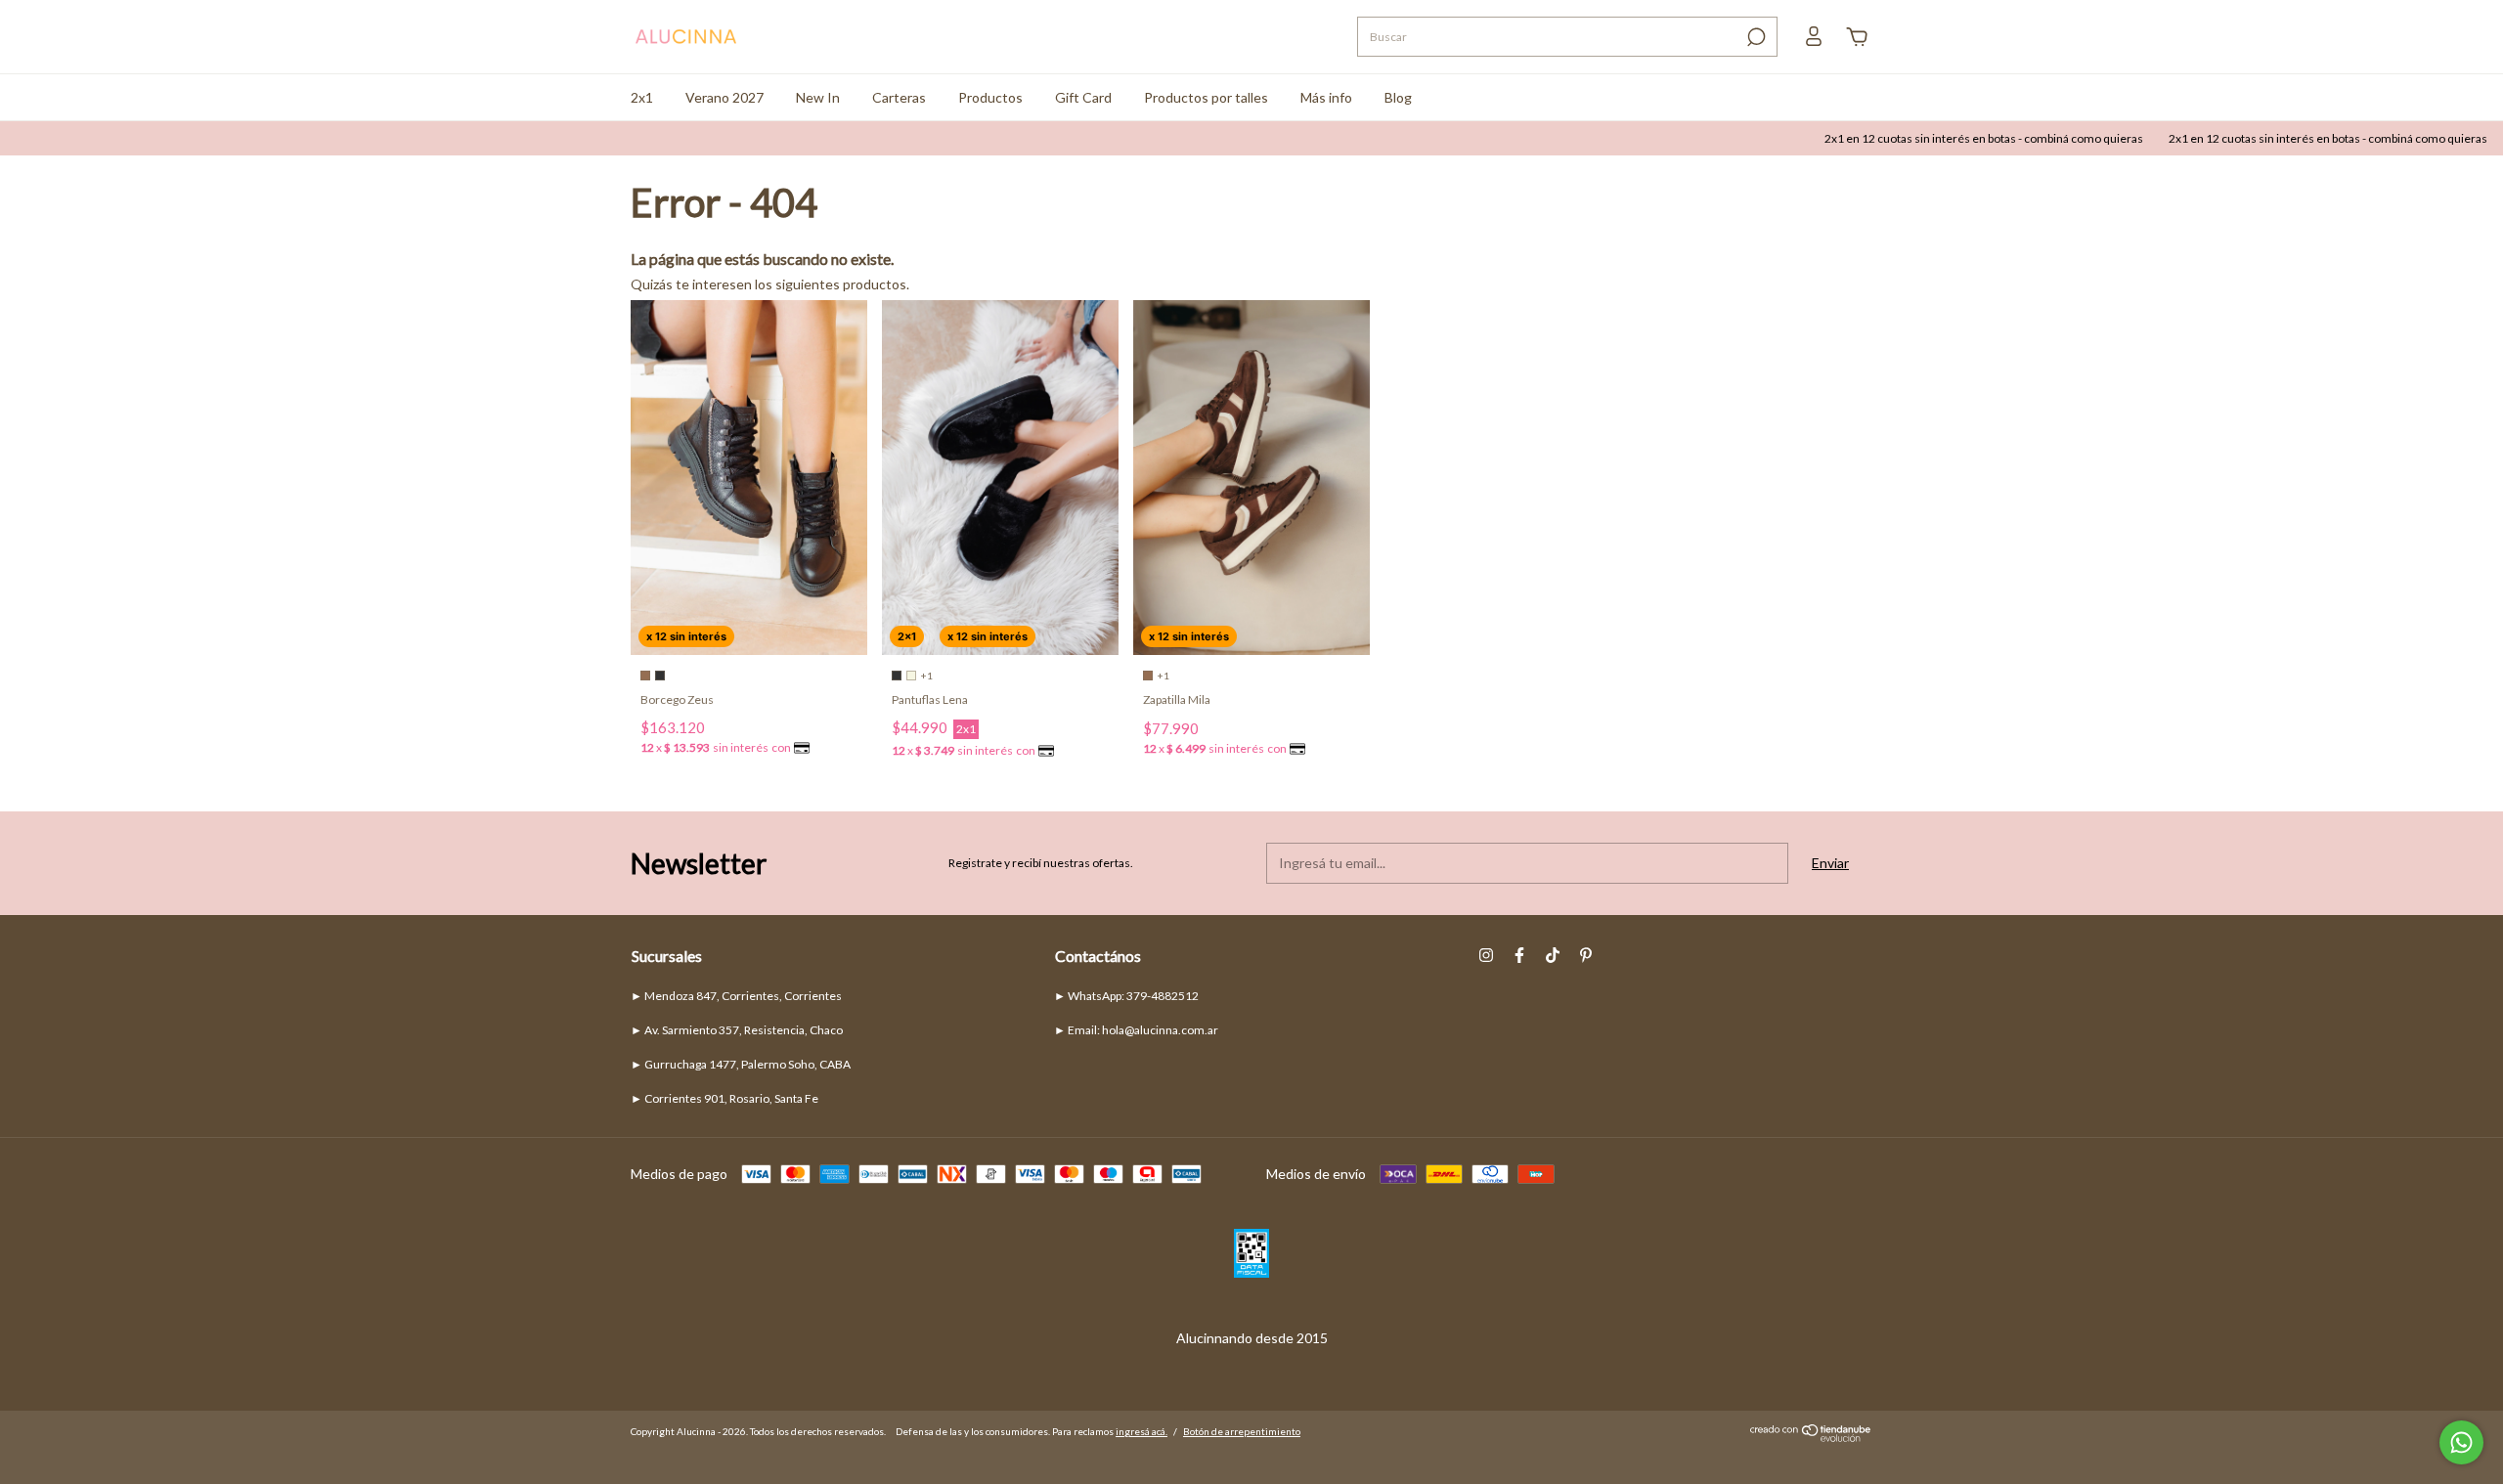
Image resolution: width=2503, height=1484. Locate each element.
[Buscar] (1755, 37)
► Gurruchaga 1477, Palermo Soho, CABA (741, 1064)
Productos (990, 97)
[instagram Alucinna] (1486, 955)
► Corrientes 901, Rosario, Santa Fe (725, 1098)
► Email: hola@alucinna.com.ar (1136, 1030)
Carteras (899, 97)
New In (818, 97)
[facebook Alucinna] (1519, 955)
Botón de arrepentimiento (1242, 1431)
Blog (1398, 97)
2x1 (642, 97)
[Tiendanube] (1811, 1437)
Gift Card (1083, 97)
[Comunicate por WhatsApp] (2461, 1442)
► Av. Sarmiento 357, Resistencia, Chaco (737, 1030)
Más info (1326, 97)
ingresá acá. (1142, 1431)
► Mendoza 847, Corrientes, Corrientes (736, 996)
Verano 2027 (725, 97)
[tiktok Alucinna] (1553, 955)
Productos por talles (1206, 97)
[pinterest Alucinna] (1586, 955)
